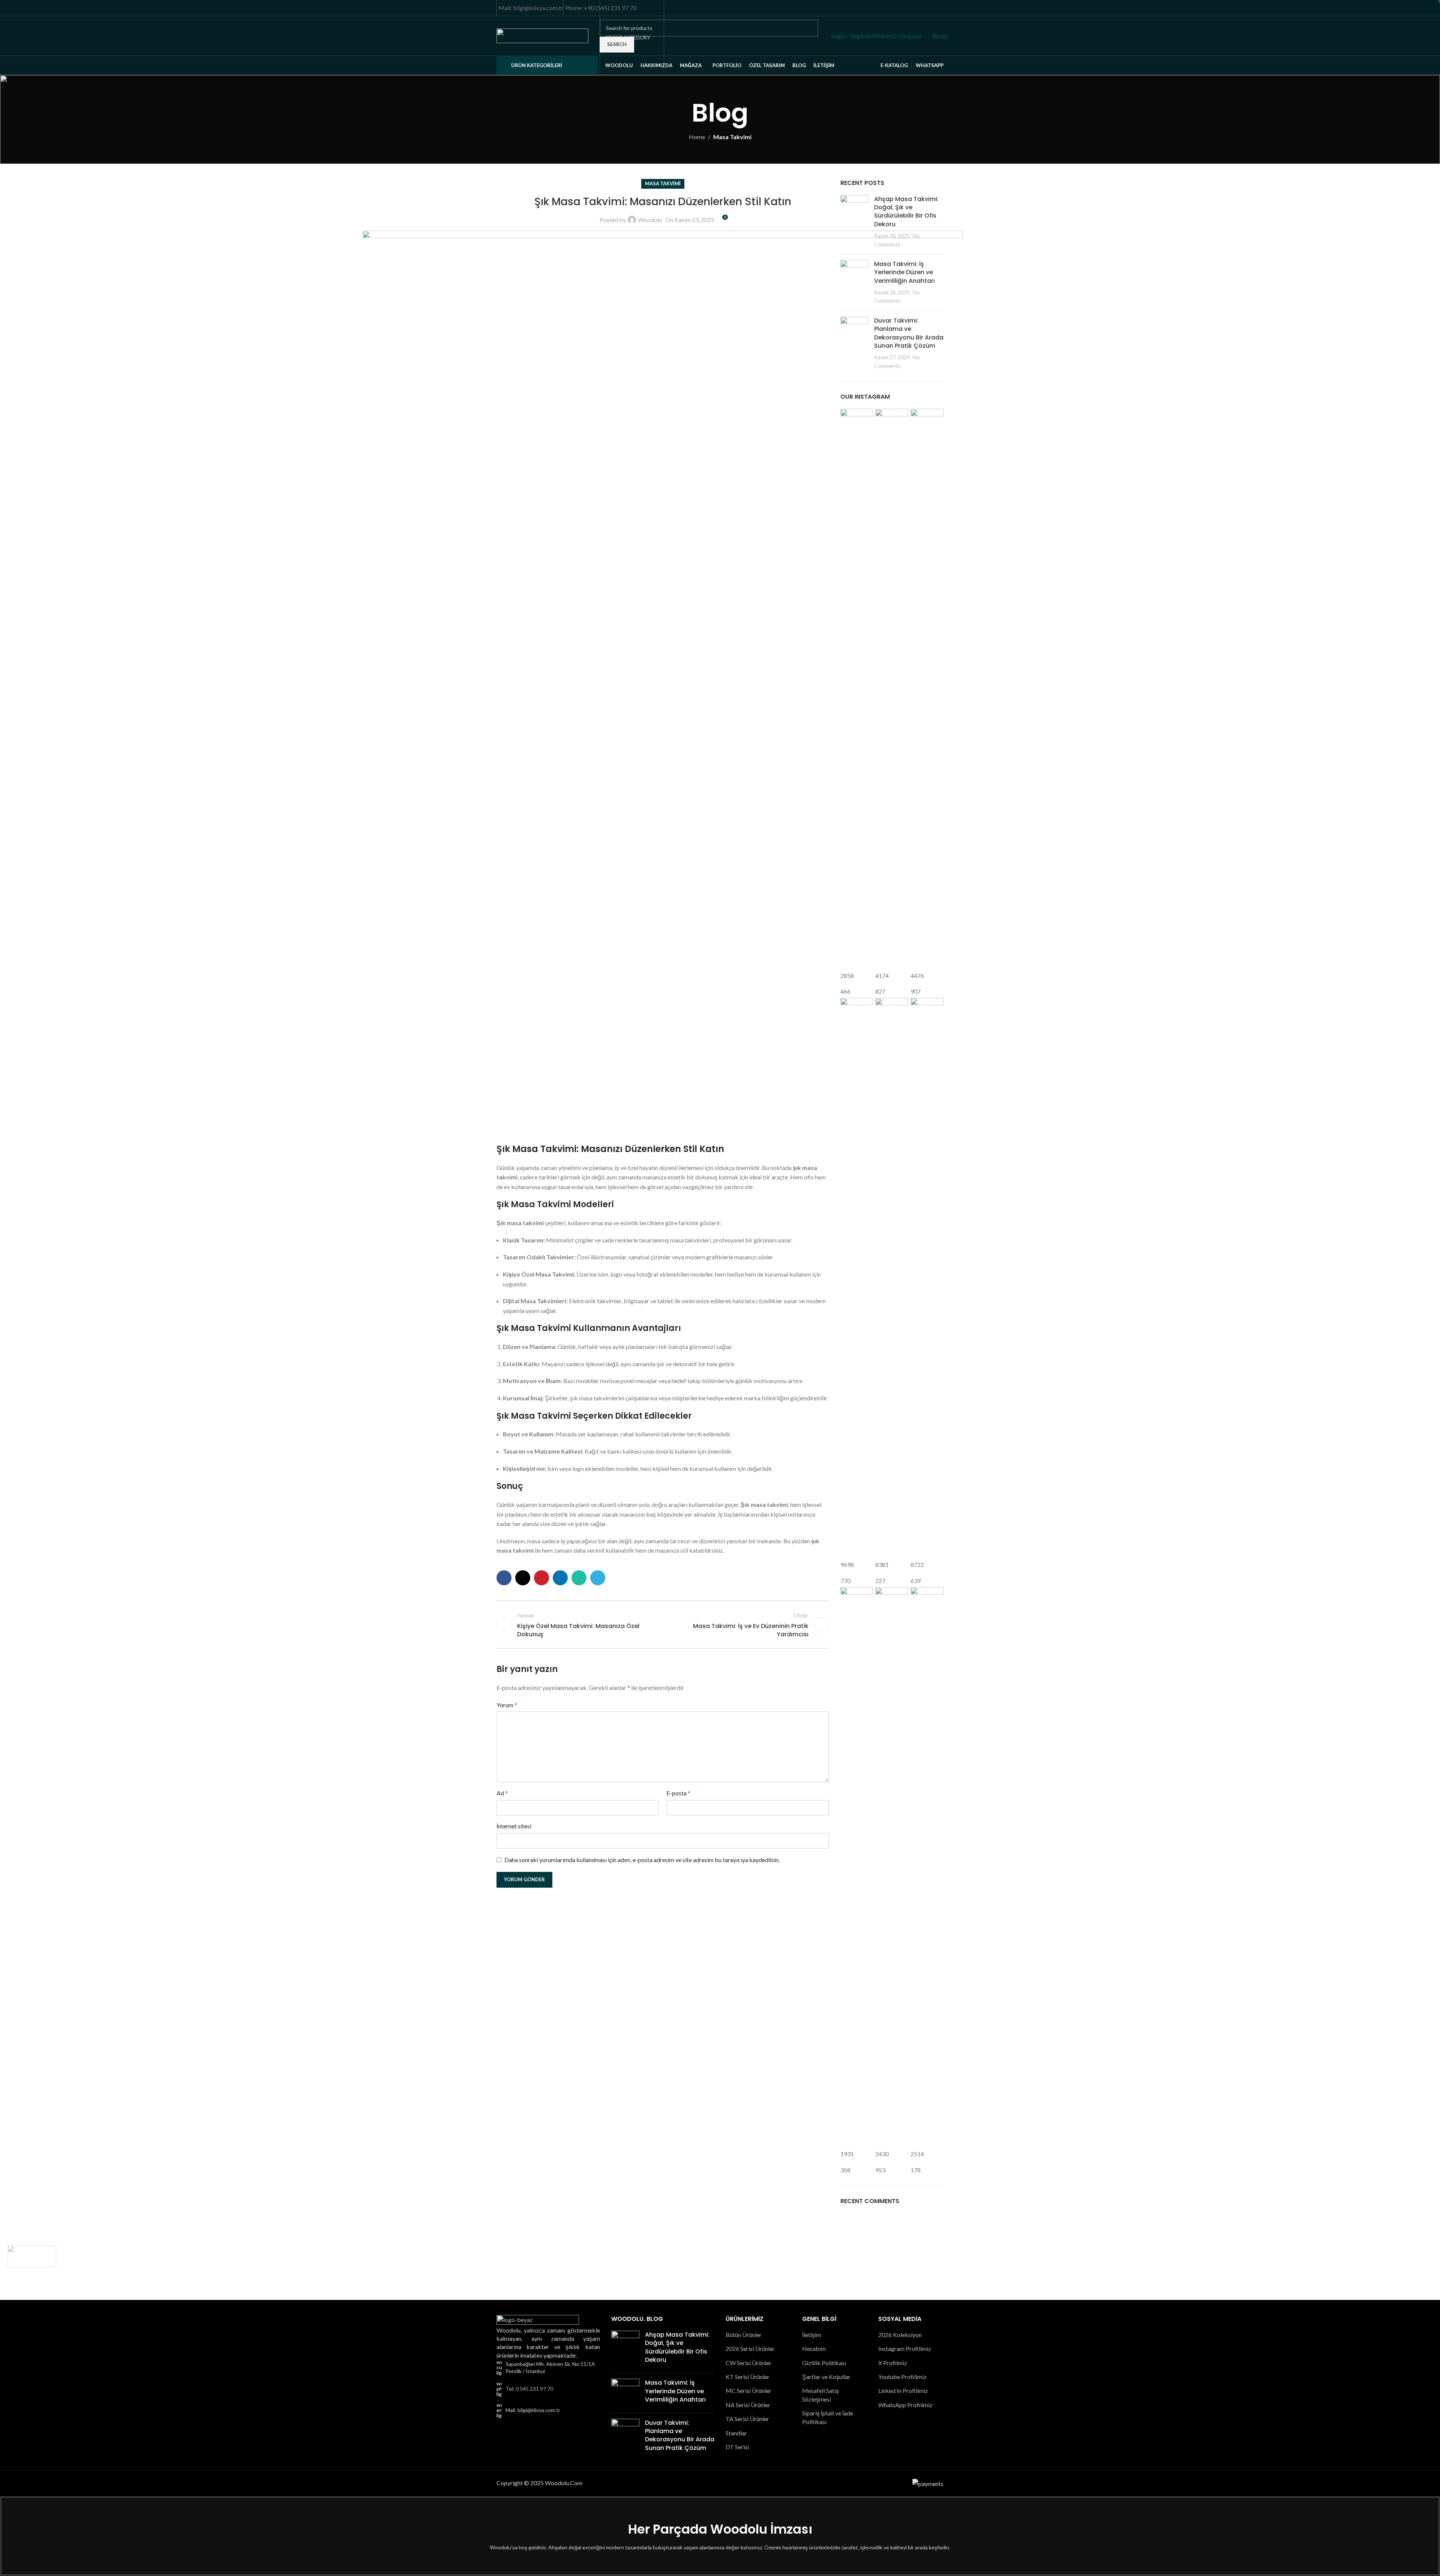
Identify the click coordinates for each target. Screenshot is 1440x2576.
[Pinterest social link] (934, 8)
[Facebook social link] (898, 8)
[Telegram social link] (598, 1578)
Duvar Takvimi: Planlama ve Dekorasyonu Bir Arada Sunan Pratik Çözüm (680, 2435)
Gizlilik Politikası (824, 2363)
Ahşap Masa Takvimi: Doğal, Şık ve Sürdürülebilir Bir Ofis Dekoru (906, 212)
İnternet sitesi (514, 1826)
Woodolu (650, 220)
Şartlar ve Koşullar (826, 2377)
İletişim (812, 2335)
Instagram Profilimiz (905, 2348)
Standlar (736, 2433)
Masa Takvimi (732, 137)
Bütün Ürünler (744, 2335)
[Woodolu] (32, 2256)
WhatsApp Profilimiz (905, 2405)
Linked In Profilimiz (903, 2390)
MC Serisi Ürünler (748, 2390)
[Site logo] (542, 35)
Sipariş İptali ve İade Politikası (828, 2417)
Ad (502, 1793)
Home (697, 137)
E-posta (678, 1793)
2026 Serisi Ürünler (750, 2348)
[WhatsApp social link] (943, 8)
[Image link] (538, 2320)
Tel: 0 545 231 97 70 (529, 2389)
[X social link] (907, 8)
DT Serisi (737, 2447)
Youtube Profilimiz (902, 2377)
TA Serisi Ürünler (747, 2419)
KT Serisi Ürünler (748, 2377)
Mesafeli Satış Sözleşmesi (820, 2395)
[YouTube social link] (925, 8)
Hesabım (814, 2348)
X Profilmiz (893, 2363)
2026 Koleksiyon (900, 2335)
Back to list (663, 1625)
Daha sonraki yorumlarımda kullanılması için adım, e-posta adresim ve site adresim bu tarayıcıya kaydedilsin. (642, 1860)
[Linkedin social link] (560, 1578)
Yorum (507, 1705)
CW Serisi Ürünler (748, 2363)
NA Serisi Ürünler (748, 2405)
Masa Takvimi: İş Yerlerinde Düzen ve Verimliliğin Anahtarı (675, 2391)
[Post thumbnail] (854, 222)
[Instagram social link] (916, 8)
